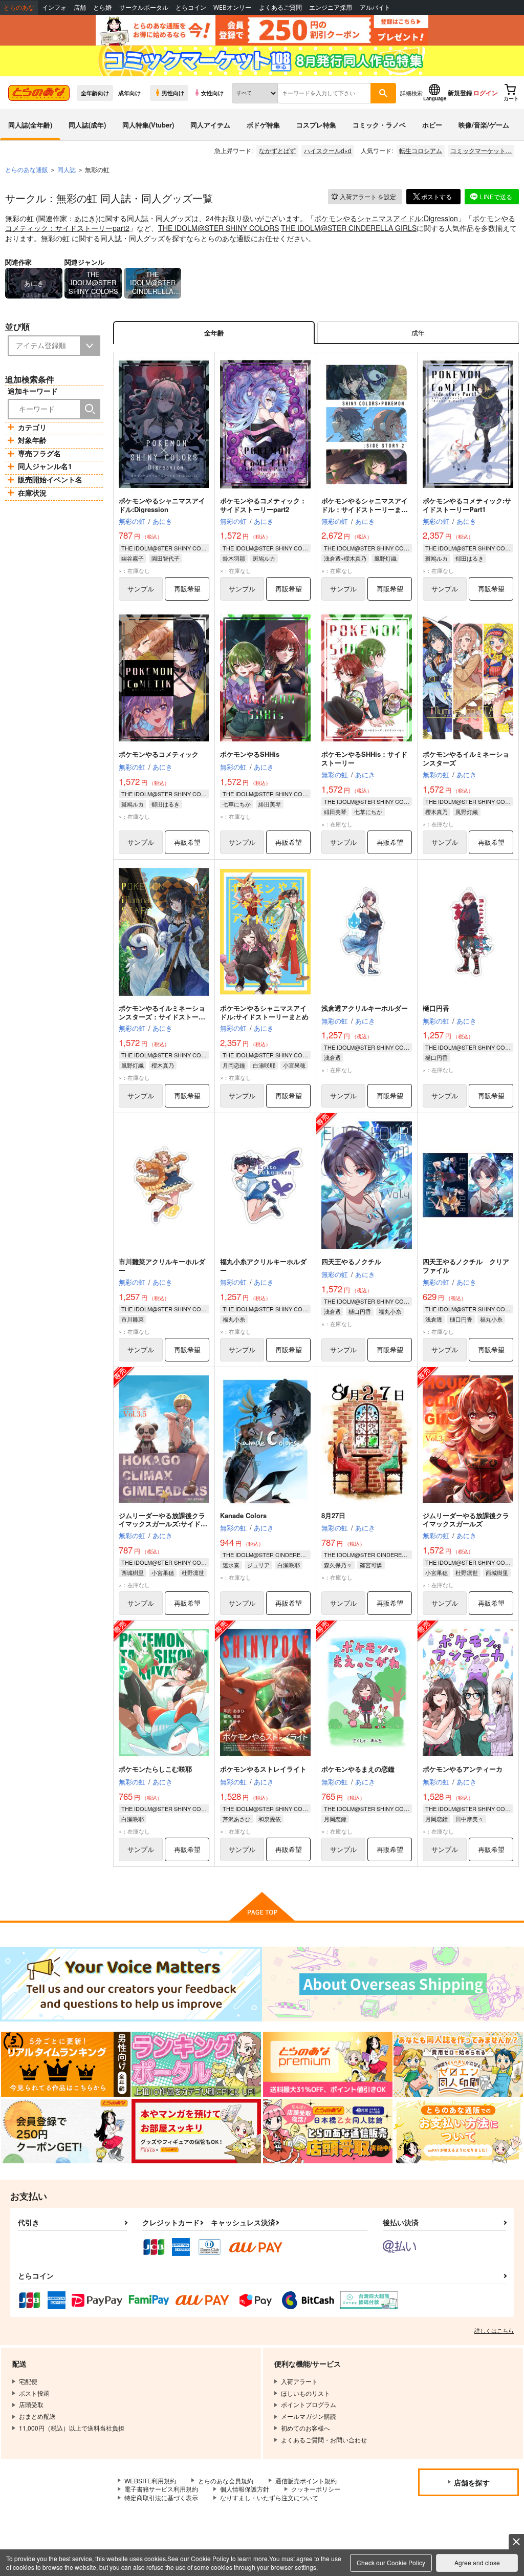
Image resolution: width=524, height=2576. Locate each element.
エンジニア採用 (331, 7)
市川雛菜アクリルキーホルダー (162, 1266)
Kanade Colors (243, 1515)
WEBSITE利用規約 (150, 2481)
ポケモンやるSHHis (250, 754)
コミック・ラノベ (379, 125)
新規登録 (460, 93)
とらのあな (19, 7)
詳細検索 (411, 93)
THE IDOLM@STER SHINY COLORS (219, 228)
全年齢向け (95, 93)
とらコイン (191, 7)
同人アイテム (210, 125)
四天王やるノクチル (351, 1261)
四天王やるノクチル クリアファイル (466, 1266)
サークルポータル (144, 7)
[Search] (90, 409)
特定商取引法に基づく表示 (161, 2497)
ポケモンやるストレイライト (263, 1769)
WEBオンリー (232, 7)
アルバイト (375, 7)
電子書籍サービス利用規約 (161, 2489)
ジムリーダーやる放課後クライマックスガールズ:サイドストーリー (163, 1524)
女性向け (212, 93)
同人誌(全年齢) (30, 125)
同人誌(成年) (87, 125)
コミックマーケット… (481, 150)
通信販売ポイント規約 (306, 2481)
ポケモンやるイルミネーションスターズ (466, 758)
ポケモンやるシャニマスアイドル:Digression (386, 218)
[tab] (418, 333)
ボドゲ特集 (263, 125)
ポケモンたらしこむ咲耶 (155, 1769)
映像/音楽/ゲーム (484, 125)
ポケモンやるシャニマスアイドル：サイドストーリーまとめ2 (365, 509)
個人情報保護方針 (245, 2489)
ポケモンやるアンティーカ (463, 1769)
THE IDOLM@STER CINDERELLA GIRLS (349, 228)
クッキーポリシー (316, 2489)
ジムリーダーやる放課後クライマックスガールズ (466, 1520)
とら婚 (102, 7)
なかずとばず (277, 150)
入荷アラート (368, 196)
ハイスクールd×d (328, 150)
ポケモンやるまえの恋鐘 (358, 1769)
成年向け (129, 93)
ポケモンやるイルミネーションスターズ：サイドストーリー (162, 1017)
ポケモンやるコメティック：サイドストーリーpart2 (263, 505)
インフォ (54, 7)
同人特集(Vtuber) (148, 125)
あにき (85, 218)
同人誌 (67, 169)
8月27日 (333, 1515)
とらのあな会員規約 (226, 2481)
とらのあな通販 (27, 169)
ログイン (486, 93)
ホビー (432, 125)
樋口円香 (436, 1008)
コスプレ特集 (316, 125)
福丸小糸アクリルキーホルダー (263, 1266)
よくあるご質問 (280, 7)
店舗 (80, 7)
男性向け (173, 93)
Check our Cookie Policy (391, 2562)
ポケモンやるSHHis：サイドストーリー (364, 758)
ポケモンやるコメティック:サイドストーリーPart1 (467, 505)
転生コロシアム (421, 150)
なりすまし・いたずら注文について (269, 2497)
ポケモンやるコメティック (159, 754)
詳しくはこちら (494, 2330)
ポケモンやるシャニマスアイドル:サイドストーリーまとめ (264, 1012)
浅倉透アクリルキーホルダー (365, 1008)
